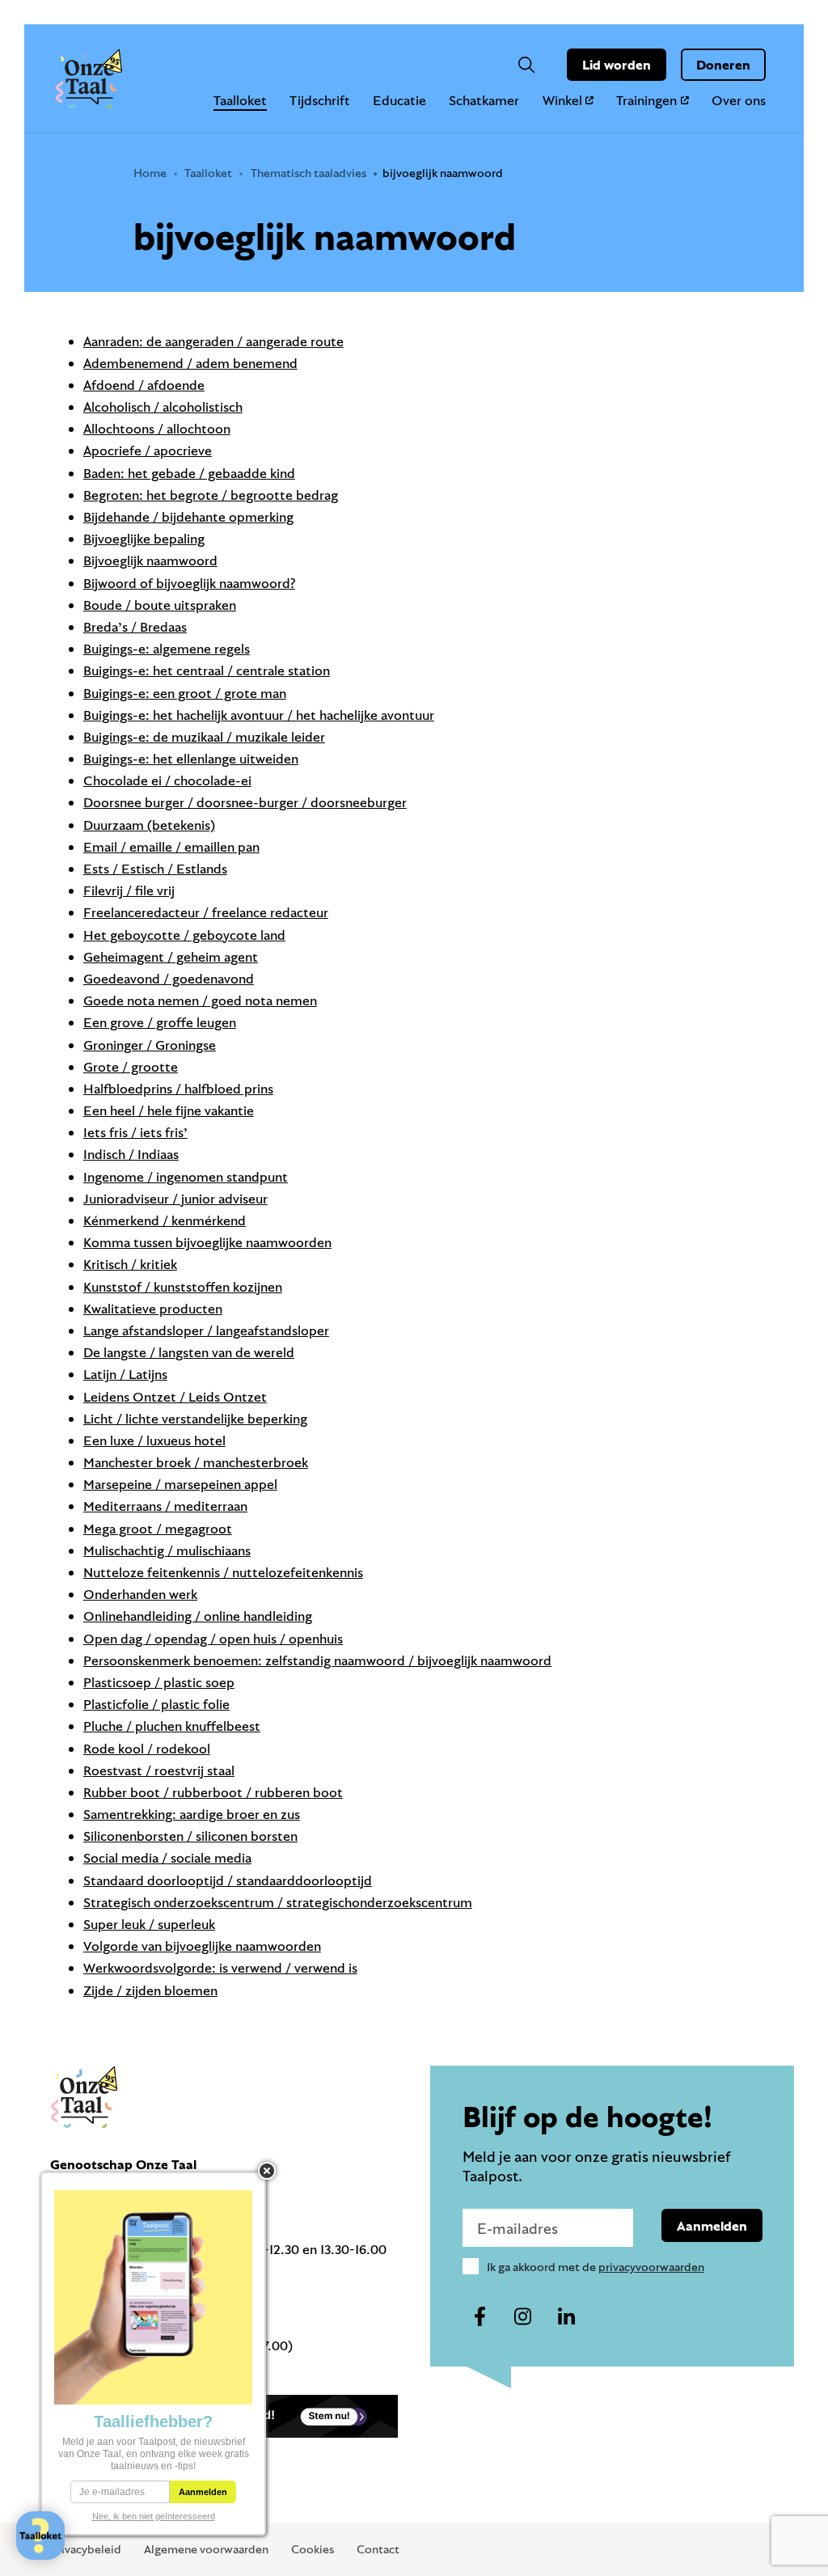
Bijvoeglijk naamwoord (150, 560)
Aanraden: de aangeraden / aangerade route (213, 341)
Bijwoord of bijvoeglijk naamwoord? (189, 583)
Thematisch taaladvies (308, 173)
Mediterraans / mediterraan (165, 1506)
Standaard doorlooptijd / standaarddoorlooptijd (228, 1880)
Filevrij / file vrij (129, 890)
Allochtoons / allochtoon (157, 428)
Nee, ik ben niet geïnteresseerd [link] (154, 2516)
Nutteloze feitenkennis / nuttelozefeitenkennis (223, 1572)
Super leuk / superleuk (149, 1924)
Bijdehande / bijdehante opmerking (188, 516)
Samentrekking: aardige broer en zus (192, 1814)
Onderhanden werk (140, 1594)
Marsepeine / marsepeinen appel (180, 1484)
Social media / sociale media (167, 1857)
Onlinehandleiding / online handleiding (198, 1616)
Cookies (313, 2549)
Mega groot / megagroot (158, 1528)
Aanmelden (712, 2225)
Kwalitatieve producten (153, 1308)
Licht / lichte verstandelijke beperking (195, 1418)
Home (150, 173)
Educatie (399, 100)
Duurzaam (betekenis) (149, 825)
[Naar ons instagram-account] (523, 2317)
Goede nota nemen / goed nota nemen (200, 1000)
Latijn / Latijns (125, 1374)
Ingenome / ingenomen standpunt (186, 1176)
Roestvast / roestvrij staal (159, 1770)
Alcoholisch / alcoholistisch (163, 406)
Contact (378, 2549)
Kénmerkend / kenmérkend (165, 1220)
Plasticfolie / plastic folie (156, 1704)
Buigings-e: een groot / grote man (185, 693)
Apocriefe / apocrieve (148, 450)
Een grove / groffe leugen (160, 1022)
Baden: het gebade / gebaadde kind (189, 473)
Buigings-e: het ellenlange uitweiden (191, 758)
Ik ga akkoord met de (596, 2267)
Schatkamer (484, 100)
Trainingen (646, 100)
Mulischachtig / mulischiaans (167, 1550)
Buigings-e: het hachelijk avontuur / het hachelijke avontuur (259, 715)
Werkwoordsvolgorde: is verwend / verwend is (220, 1967)
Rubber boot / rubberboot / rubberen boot (213, 1792)
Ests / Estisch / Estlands (155, 868)
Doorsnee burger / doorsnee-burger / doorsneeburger (245, 802)
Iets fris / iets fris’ (135, 1132)
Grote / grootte (131, 1066)
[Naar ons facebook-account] (480, 2317)
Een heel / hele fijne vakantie (169, 1110)
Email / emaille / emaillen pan (171, 846)
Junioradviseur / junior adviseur (175, 1198)
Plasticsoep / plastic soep (159, 1682)
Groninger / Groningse (150, 1045)
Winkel (562, 100)
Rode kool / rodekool (147, 1748)
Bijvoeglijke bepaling (144, 538)
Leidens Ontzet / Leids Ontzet (175, 1396)
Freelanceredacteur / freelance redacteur (206, 912)
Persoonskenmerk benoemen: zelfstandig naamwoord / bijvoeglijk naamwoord (317, 1660)
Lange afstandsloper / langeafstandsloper (206, 1330)
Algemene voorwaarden (206, 2549)
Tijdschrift (320, 100)
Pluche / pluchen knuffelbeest (172, 1726)
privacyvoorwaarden (651, 2267)
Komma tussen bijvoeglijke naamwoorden (207, 1242)
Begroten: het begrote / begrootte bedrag (211, 495)
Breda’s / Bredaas (135, 626)
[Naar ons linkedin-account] (566, 2317)
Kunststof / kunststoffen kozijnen (183, 1286)
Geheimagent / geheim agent (171, 956)
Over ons (739, 100)
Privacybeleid (86, 2549)
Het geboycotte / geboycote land (184, 935)
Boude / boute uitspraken (160, 605)
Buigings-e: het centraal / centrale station (207, 670)
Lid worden (617, 64)
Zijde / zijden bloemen (150, 1990)
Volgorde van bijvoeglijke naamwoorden (202, 1946)
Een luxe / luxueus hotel (154, 1440)
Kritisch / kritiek (130, 1264)
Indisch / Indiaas (131, 1154)
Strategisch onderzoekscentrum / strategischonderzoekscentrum (278, 1902)
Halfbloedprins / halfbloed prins (178, 1088)
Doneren (723, 64)
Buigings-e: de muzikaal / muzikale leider (204, 736)
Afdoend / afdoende (144, 385)
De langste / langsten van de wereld (189, 1352)
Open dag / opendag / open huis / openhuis (213, 1638)
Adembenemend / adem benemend (190, 363)
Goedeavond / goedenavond (169, 978)
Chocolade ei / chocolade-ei (167, 780)
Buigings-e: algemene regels (167, 648)
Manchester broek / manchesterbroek (196, 1462)
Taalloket (240, 100)
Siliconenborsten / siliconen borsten (190, 1836)
